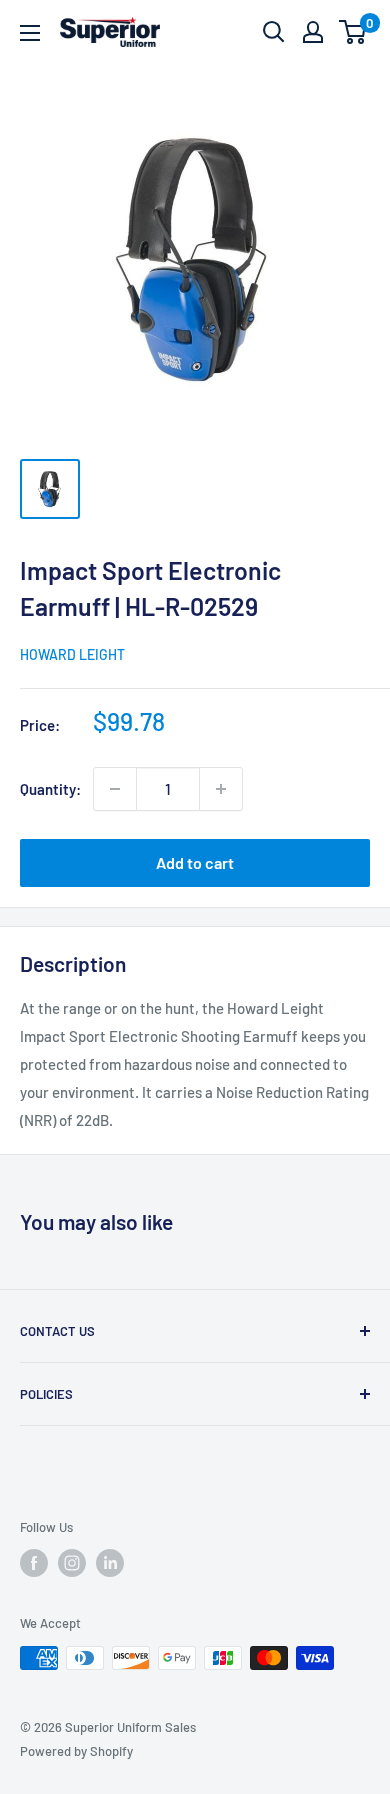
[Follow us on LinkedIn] (110, 1563)
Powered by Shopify (76, 1751)
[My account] (313, 32)
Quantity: (50, 789)
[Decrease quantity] (115, 789)
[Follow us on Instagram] (72, 1563)
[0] (353, 32)
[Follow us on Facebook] (34, 1563)
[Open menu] (30, 33)
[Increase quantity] (221, 789)
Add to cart (195, 862)
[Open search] (274, 32)
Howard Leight (72, 654)
